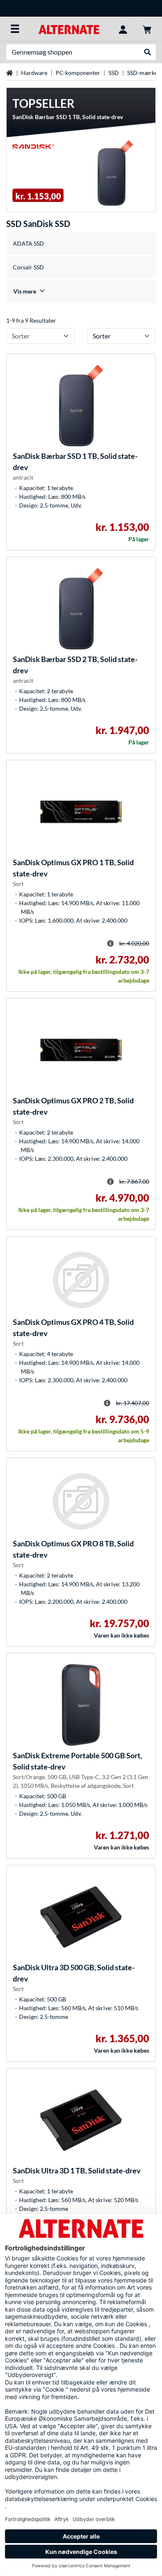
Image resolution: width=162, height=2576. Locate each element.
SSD (114, 73)
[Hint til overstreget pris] (110, 943)
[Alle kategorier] (15, 29)
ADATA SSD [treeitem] (28, 243)
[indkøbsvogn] (147, 29)
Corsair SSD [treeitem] (28, 267)
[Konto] (123, 29)
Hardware (34, 73)
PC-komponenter (78, 73)
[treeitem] (81, 291)
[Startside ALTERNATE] (69, 29)
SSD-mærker (144, 73)
